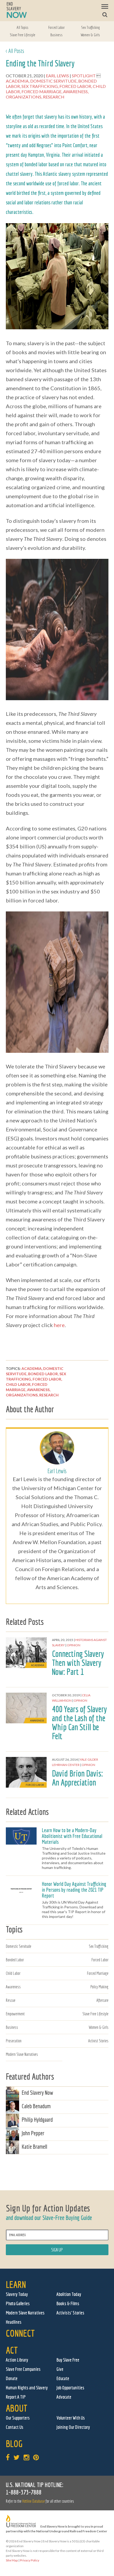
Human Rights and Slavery (27, 2388)
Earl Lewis (58, 76)
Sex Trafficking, (40, 86)
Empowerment (15, 2014)
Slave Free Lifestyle (23, 35)
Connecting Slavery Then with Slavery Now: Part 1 (78, 1663)
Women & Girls (90, 35)
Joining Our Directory (73, 2427)
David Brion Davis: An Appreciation (77, 1778)
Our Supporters (18, 2418)
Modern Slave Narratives (22, 2054)
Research (54, 97)
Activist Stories (98, 2041)
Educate (63, 2378)
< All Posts (15, 51)
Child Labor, (19, 1384)
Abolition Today (69, 2294)
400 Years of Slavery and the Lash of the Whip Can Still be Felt (79, 1723)
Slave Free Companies (23, 2369)
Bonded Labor (15, 1960)
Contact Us (15, 2427)
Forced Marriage (98, 1973)
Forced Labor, (76, 86)
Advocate (64, 2397)
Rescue (11, 2000)
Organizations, (24, 97)
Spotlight (84, 76)
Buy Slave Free (68, 2360)
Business (56, 35)
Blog (14, 2444)
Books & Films (68, 2303)
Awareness (13, 1987)
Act (12, 2350)
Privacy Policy (30, 2560)
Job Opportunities (70, 2388)
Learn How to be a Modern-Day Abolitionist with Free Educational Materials (72, 1836)
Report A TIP (16, 2397)
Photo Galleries (18, 2303)
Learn (16, 2284)
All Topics (23, 27)
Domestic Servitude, (54, 81)
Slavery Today (17, 2294)
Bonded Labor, (44, 1374)
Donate (12, 2378)
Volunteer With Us (71, 2418)
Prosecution (14, 2041)
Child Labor (13, 1973)
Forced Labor (56, 27)
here (59, 1325)
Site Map (12, 2560)
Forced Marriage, (42, 91)
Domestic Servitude (19, 1946)
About (17, 2408)
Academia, (18, 81)
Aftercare (102, 2000)
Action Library (17, 2360)
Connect (20, 2333)
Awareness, (76, 91)
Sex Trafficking (90, 27)
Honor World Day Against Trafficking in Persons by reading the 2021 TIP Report (74, 1890)
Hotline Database (34, 2501)
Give (60, 2369)
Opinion (74, 1645)
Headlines (14, 2322)
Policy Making (99, 1987)
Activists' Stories (70, 2313)
